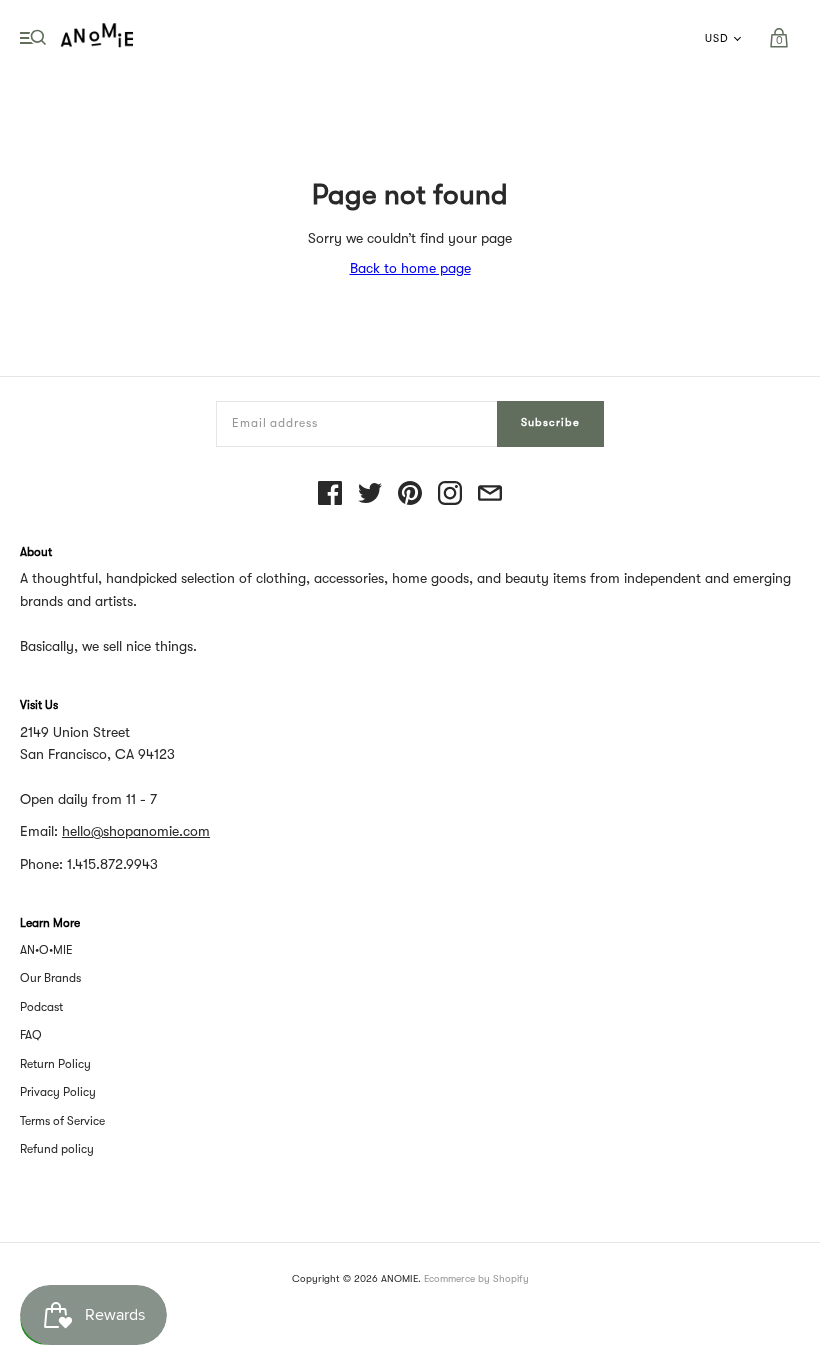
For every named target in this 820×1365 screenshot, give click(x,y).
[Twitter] (370, 494)
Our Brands (50, 978)
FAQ (31, 1035)
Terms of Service (62, 1121)
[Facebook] (330, 494)
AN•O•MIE (46, 950)
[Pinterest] (410, 494)
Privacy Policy (58, 1092)
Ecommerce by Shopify (476, 1278)
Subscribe (550, 422)
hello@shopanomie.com (136, 831)
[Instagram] (450, 494)
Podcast (41, 1007)
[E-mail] (490, 494)
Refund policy (57, 1149)
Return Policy (55, 1064)
